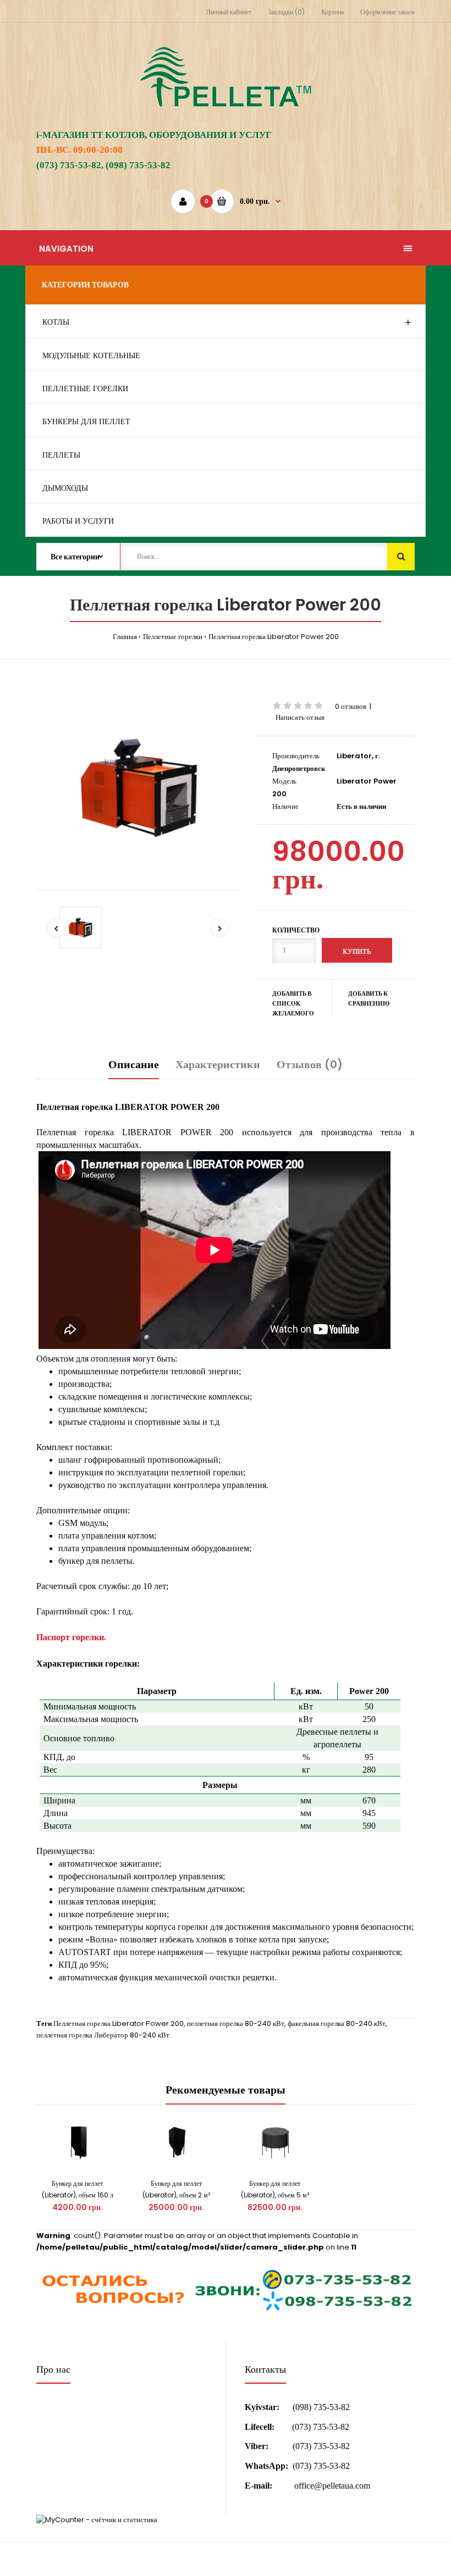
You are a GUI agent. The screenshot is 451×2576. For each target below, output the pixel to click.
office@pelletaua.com (332, 2486)
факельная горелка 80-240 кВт (337, 2023)
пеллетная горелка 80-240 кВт (236, 2023)
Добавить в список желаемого (293, 1003)
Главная (125, 637)
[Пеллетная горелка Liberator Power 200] (138, 788)
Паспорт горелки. (71, 1637)
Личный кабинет (229, 12)
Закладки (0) (286, 12)
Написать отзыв (300, 717)
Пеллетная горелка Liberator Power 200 (274, 637)
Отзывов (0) (310, 1064)
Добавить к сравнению (369, 998)
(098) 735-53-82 (321, 2407)
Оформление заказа (387, 12)
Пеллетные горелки (173, 637)
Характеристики (218, 1064)
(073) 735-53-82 (321, 2427)
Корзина (332, 12)
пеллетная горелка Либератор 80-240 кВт (103, 2035)
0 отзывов (351, 706)
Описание (134, 1064)
